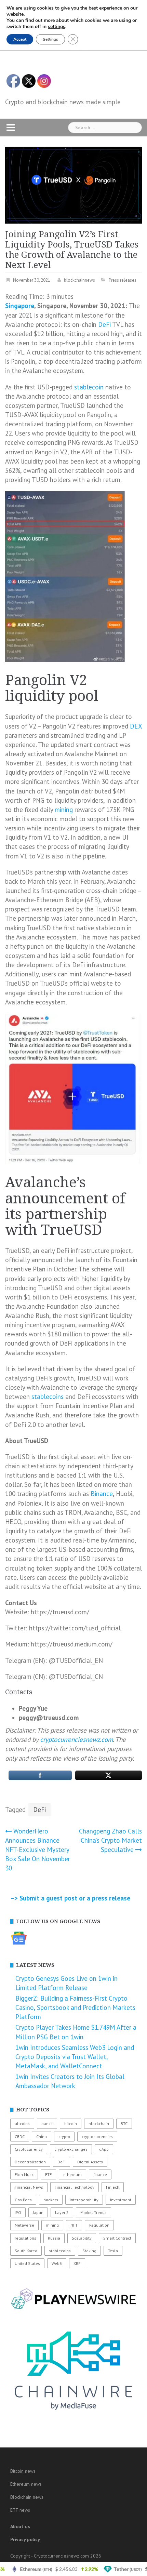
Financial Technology (75, 2187)
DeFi (104, 324)
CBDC (20, 2137)
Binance (102, 1494)
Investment (121, 2200)
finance (100, 2174)
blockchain (99, 2124)
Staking (89, 2251)
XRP (77, 2263)
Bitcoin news (23, 2471)
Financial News (29, 2187)
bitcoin (71, 2124)
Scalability (82, 2238)
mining (64, 810)
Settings (50, 39)
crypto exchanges (71, 2149)
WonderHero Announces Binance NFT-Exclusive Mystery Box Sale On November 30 (38, 1850)
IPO (18, 2212)
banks (47, 2124)
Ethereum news (26, 2484)
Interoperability (84, 2200)
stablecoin (89, 387)
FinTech (113, 2187)
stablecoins (48, 1397)
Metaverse (24, 2225)
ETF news (20, 2510)
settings (57, 27)
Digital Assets (90, 2162)
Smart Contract (117, 2238)
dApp (104, 2149)
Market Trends (93, 2212)
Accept (20, 39)
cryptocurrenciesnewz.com (76, 1739)
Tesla (113, 2251)
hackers (51, 2200)
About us (20, 2526)
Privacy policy (25, 2539)
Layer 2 (62, 2212)
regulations (25, 2238)
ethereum (72, 2174)
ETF (48, 2174)
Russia (54, 2238)
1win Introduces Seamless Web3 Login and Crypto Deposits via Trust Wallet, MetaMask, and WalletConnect (75, 2057)
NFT (74, 2225)
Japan (38, 2212)
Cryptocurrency (29, 2149)
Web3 (57, 2263)
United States (27, 2263)
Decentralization (30, 2162)
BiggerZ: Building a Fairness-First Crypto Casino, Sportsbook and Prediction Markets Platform (75, 2007)
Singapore (20, 306)
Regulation (99, 2225)
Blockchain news (27, 2497)
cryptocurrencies (97, 2137)
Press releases (123, 280)
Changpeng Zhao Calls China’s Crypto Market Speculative (110, 1840)
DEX (136, 726)
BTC (124, 2124)
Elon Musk (24, 2174)
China (42, 2137)
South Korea (26, 2251)
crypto (64, 2137)
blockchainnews (79, 280)
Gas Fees (23, 2200)
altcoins (22, 2124)
